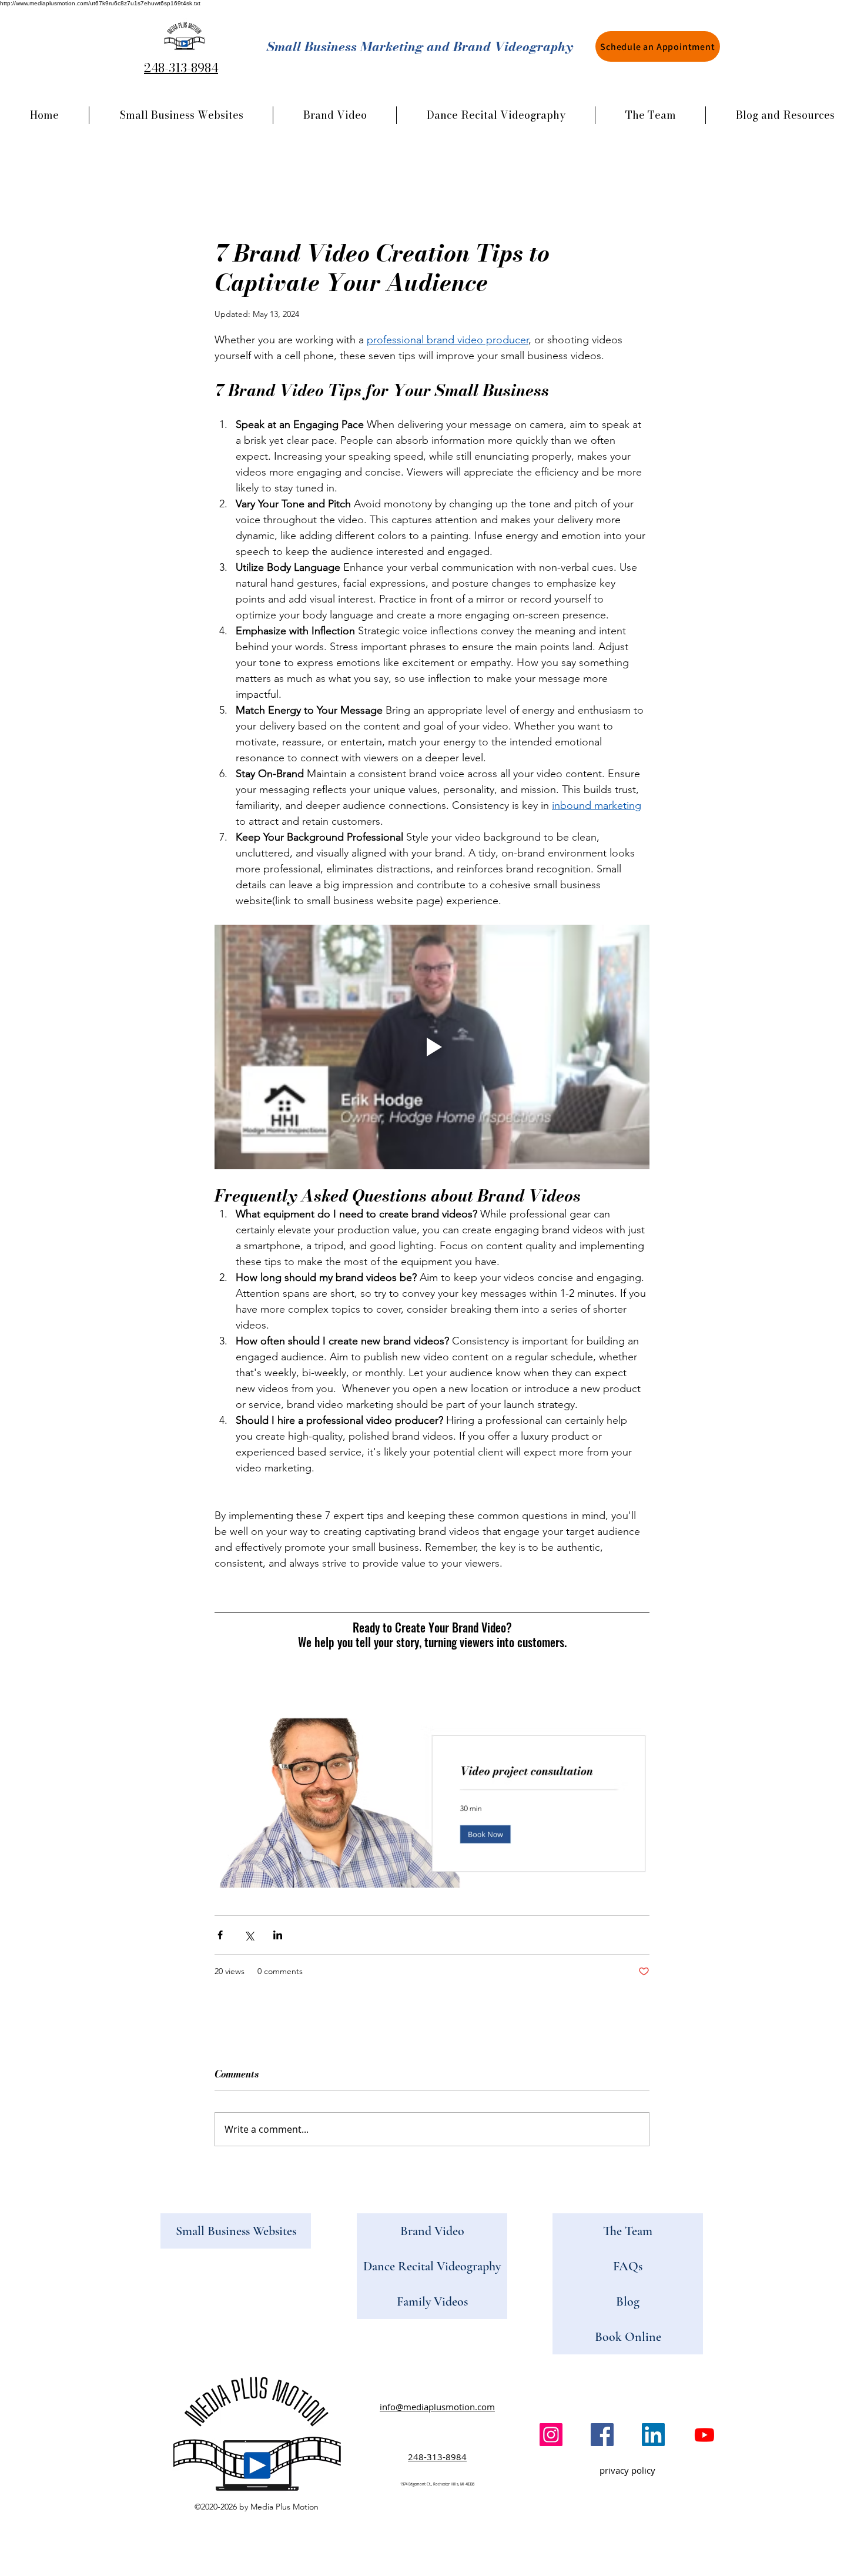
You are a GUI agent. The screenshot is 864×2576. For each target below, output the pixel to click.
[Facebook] (602, 2435)
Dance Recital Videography (432, 2266)
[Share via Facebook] (220, 1935)
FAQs (628, 2266)
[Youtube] (704, 2435)
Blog (628, 2301)
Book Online (628, 2337)
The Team (628, 2231)
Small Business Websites (236, 2231)
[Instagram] (551, 2435)
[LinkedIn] (653, 2435)
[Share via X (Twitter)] (249, 1935)
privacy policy (627, 2470)
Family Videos (432, 2301)
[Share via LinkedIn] (278, 1935)
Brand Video (432, 2231)
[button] (785, 115)
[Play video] (432, 1047)
